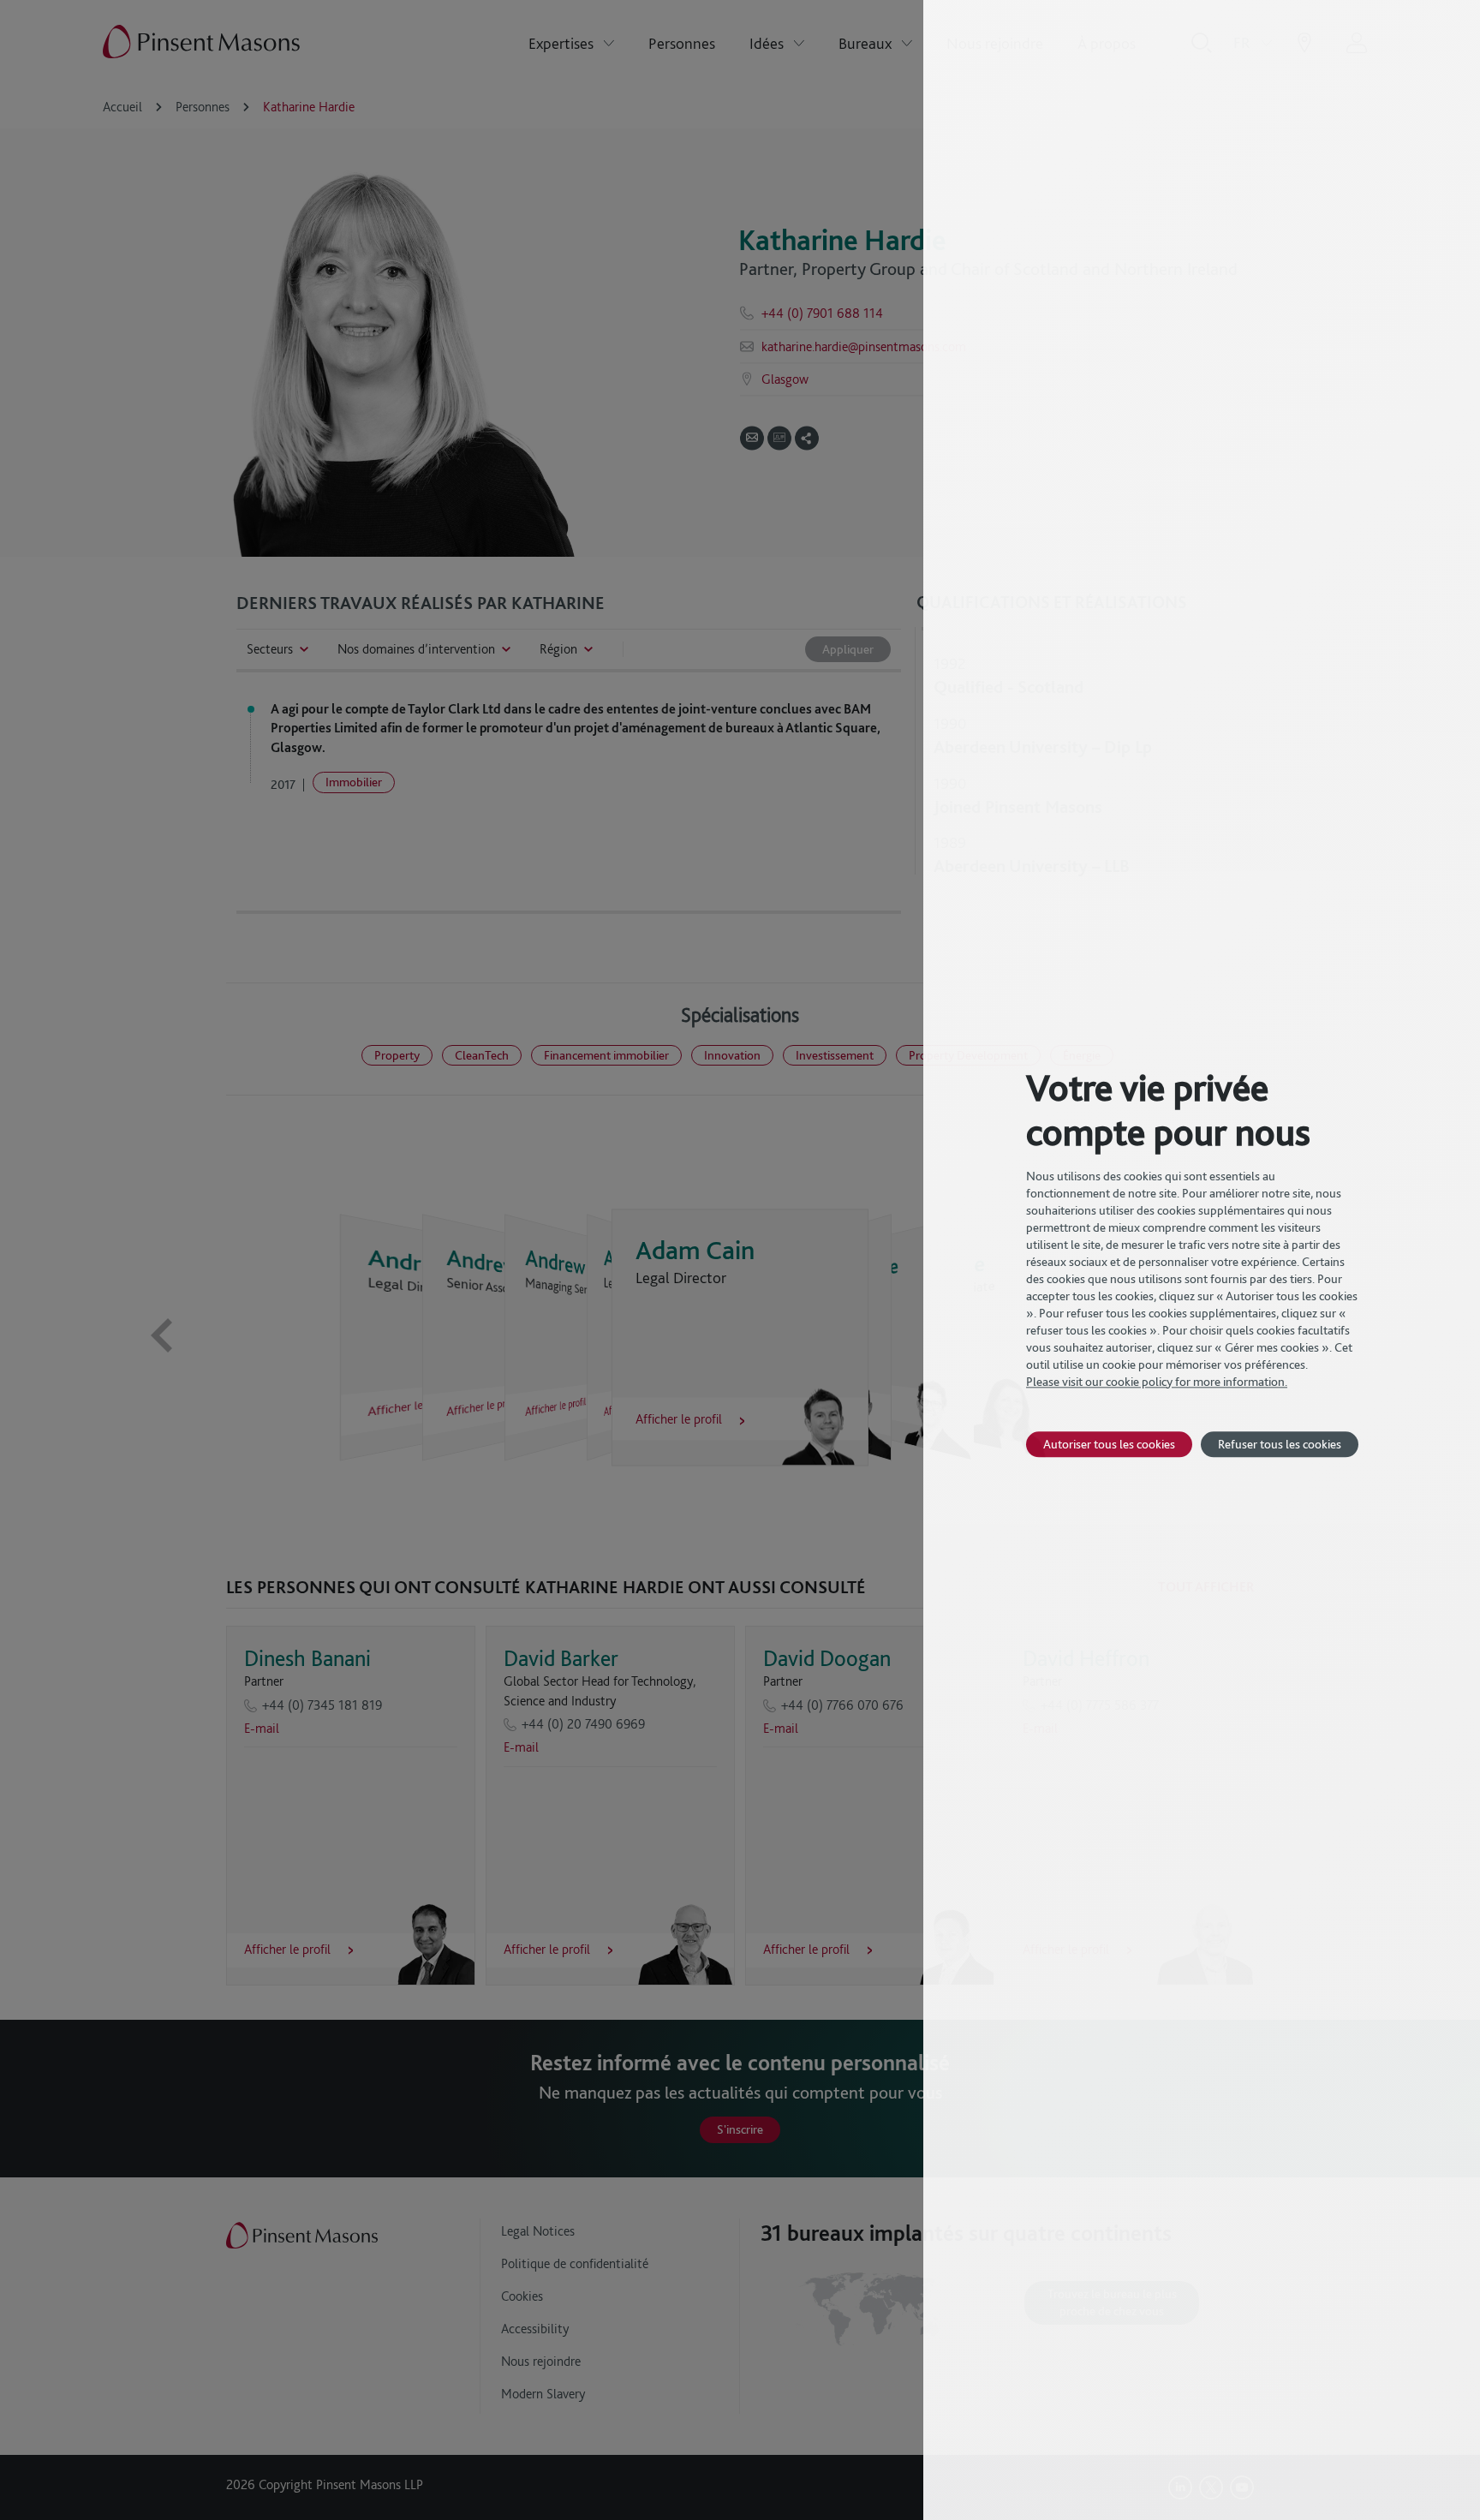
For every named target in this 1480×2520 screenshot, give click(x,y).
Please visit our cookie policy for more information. (1157, 1382)
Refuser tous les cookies (1280, 1444)
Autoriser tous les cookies (1109, 1444)
